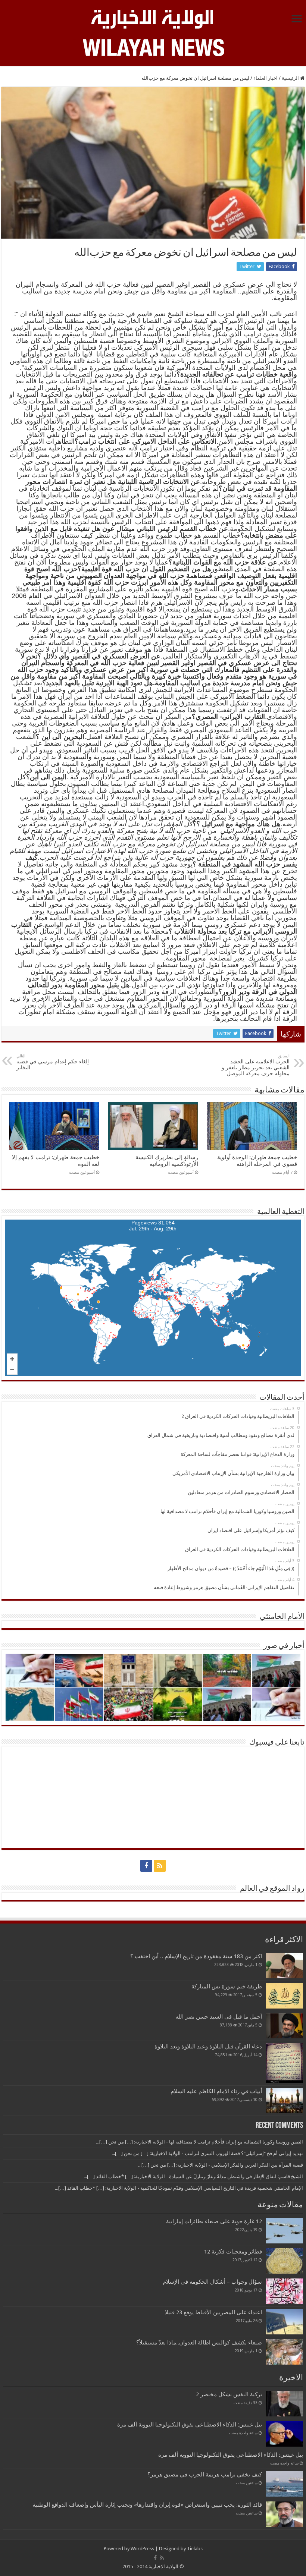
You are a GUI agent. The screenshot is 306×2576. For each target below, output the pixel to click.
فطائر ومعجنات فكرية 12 (233, 2252)
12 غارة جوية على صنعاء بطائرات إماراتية (214, 2221)
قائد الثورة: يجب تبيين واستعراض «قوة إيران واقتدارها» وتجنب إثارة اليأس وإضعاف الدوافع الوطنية (147, 2505)
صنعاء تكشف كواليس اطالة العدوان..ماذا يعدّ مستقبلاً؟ (199, 2343)
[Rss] (160, 1866)
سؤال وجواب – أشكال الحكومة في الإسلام (212, 2282)
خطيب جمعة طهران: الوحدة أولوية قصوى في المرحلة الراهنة (257, 1161)
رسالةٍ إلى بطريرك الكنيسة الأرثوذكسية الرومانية (167, 1161)
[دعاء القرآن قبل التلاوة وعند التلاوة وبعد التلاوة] (284, 2063)
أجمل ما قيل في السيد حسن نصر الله (219, 2017)
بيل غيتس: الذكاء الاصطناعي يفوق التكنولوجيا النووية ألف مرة (190, 2425)
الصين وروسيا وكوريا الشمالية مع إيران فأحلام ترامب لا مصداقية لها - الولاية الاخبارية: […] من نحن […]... (199, 2142)
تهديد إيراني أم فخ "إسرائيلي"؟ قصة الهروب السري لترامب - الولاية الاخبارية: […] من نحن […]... (207, 2153)
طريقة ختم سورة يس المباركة (227, 1987)
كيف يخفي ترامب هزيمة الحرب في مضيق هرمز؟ (205, 2475)
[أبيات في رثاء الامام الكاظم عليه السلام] (284, 2101)
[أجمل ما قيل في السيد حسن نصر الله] (284, 2026)
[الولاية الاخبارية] (153, 18)
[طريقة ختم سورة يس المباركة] (284, 1996)
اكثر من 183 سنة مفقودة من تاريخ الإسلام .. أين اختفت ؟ (196, 1956)
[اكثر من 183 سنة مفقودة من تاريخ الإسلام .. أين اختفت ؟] (284, 1966)
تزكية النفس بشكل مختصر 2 (229, 2394)
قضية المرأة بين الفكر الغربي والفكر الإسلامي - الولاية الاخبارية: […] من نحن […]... (221, 2165)
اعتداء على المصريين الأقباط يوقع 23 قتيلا (213, 2312)
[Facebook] (146, 1866)
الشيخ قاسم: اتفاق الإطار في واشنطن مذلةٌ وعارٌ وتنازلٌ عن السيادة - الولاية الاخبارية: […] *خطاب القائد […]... (193, 2176)
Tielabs (195, 2549)
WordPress (142, 2549)
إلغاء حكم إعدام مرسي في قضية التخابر (53, 1062)
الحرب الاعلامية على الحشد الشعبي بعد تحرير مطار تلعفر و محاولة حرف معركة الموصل (256, 1065)
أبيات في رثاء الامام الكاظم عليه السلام (216, 2091)
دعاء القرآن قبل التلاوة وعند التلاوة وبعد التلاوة (208, 2047)
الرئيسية (291, 78)
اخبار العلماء (266, 78)
